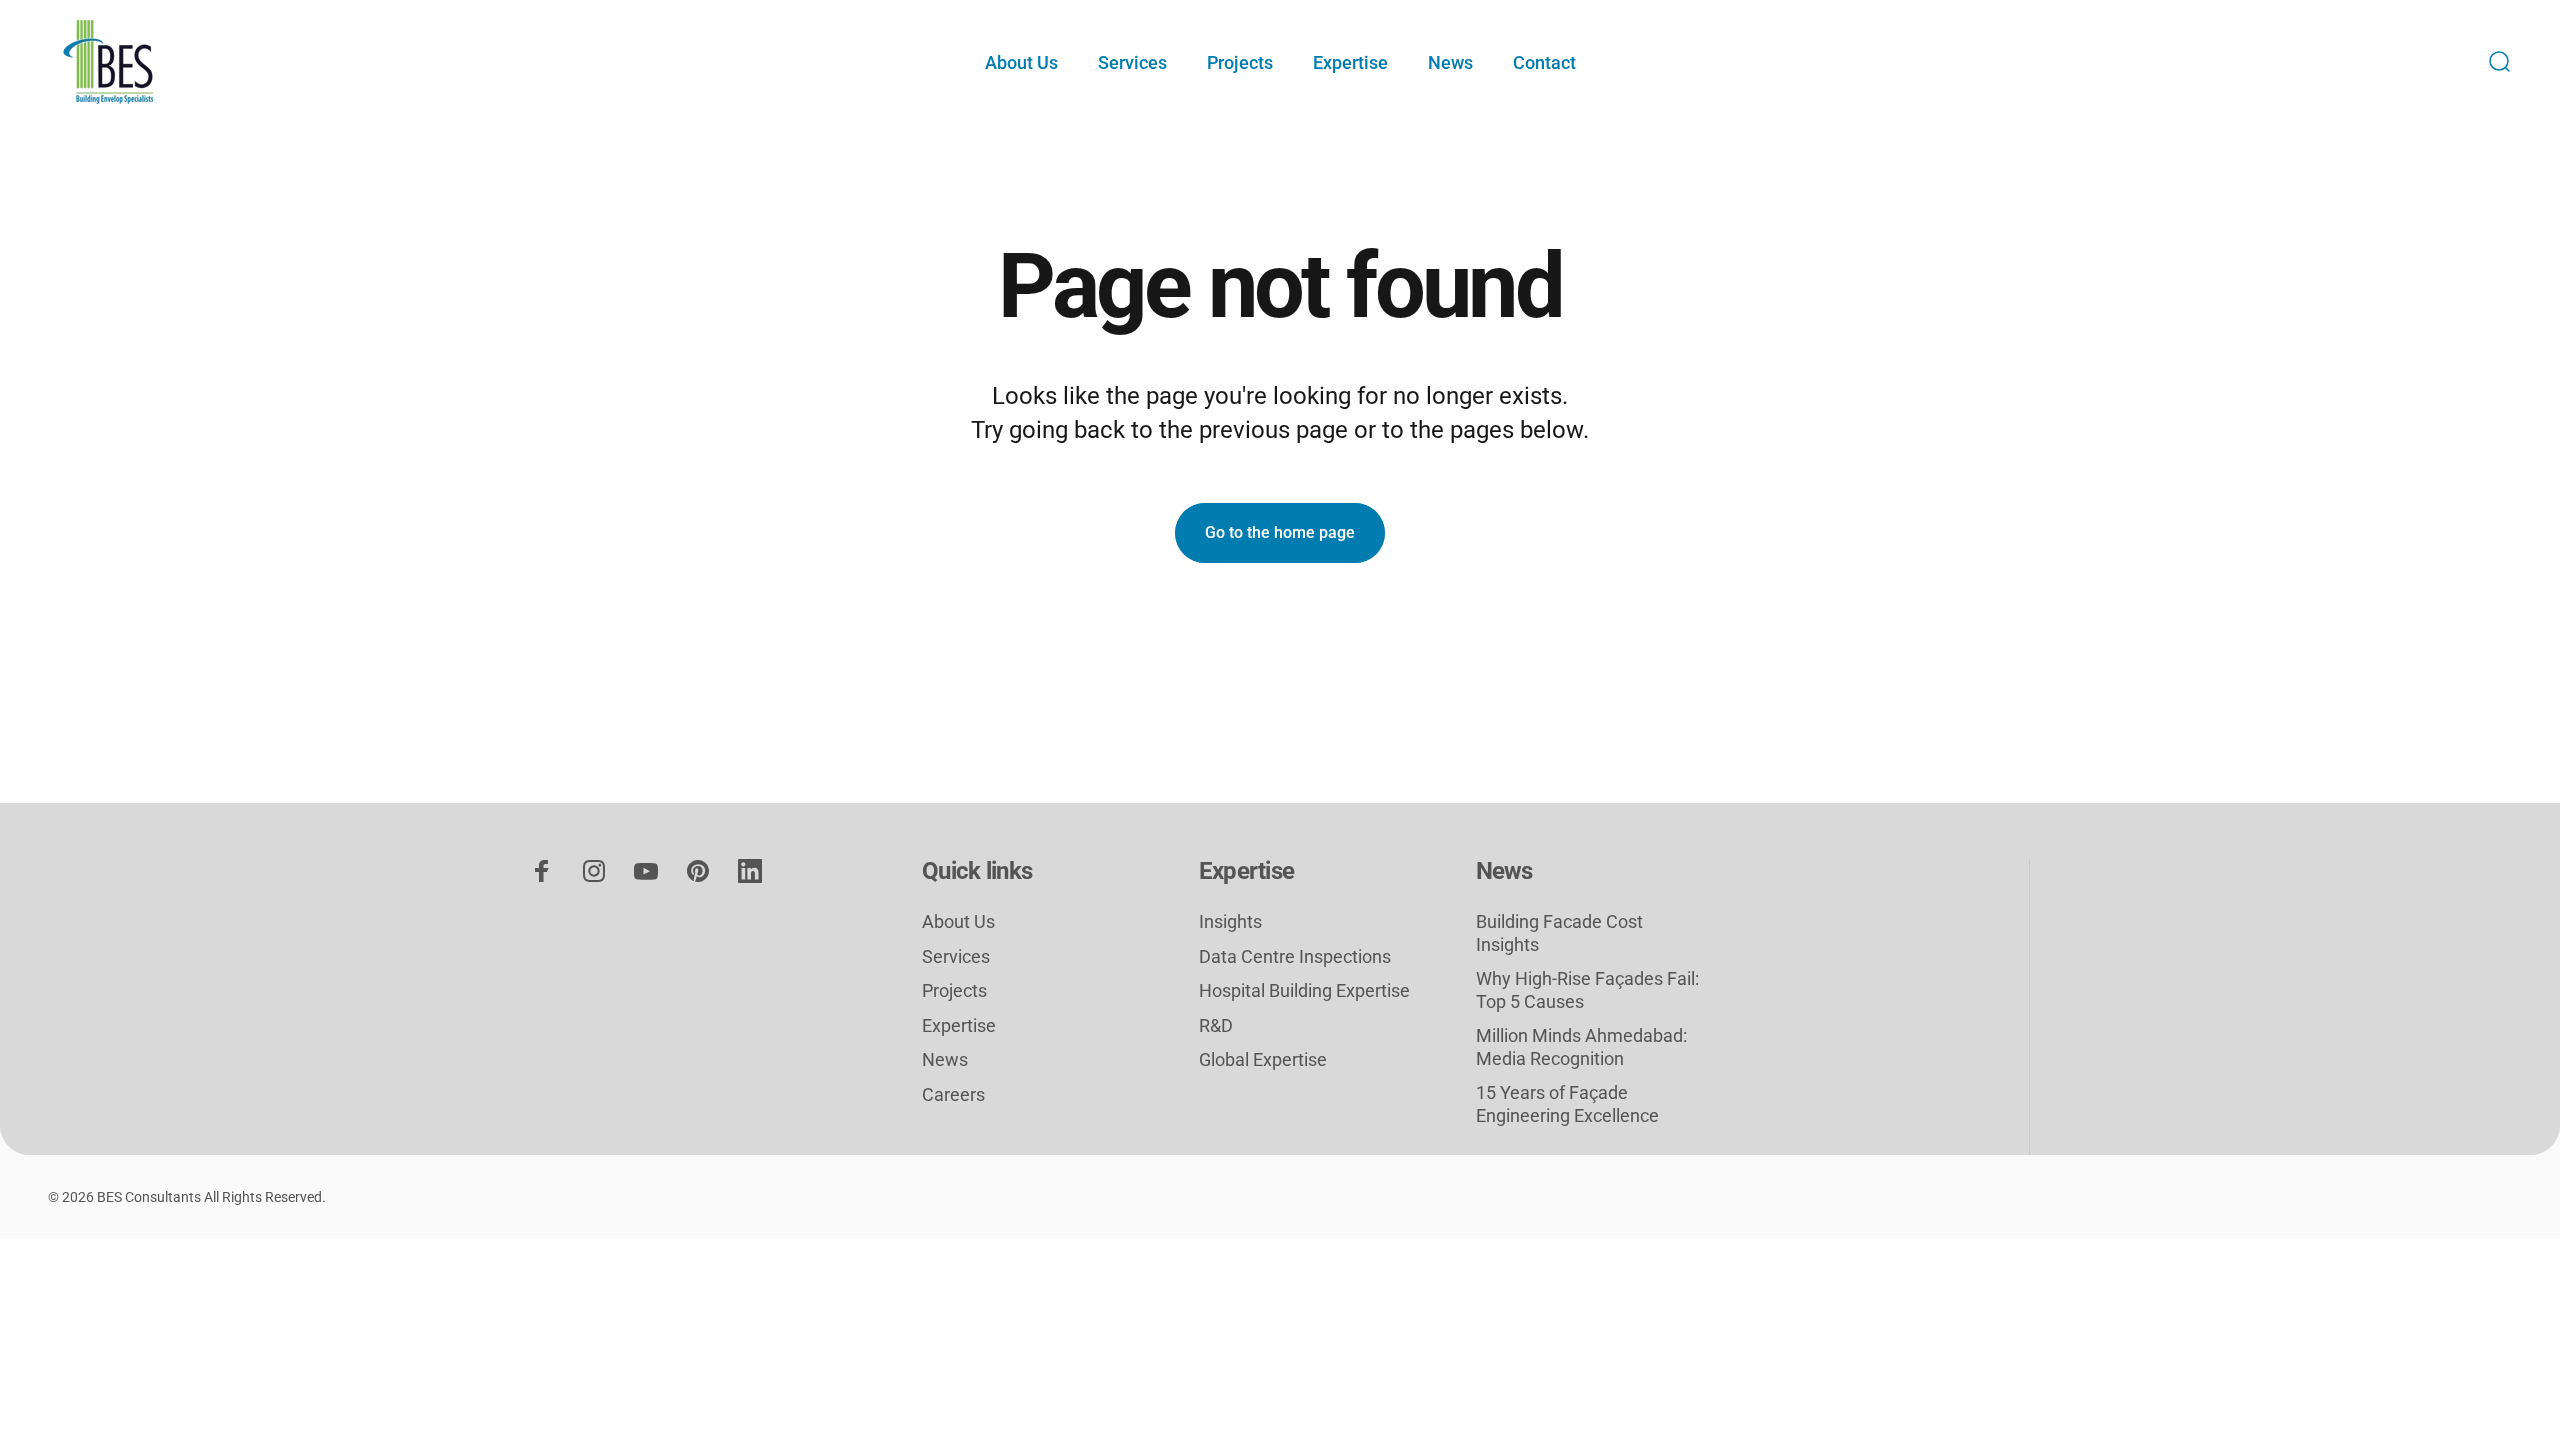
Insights (1230, 921)
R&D (1216, 1025)
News (945, 1059)
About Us (958, 921)
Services (956, 956)
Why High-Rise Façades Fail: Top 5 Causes (1587, 990)
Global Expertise (1263, 1059)
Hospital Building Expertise (1304, 990)
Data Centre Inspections (1295, 956)
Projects (954, 990)
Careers (953, 1094)
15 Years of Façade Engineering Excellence (1567, 1104)
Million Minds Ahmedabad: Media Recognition (1581, 1047)
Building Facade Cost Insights (1559, 933)
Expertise (959, 1025)
